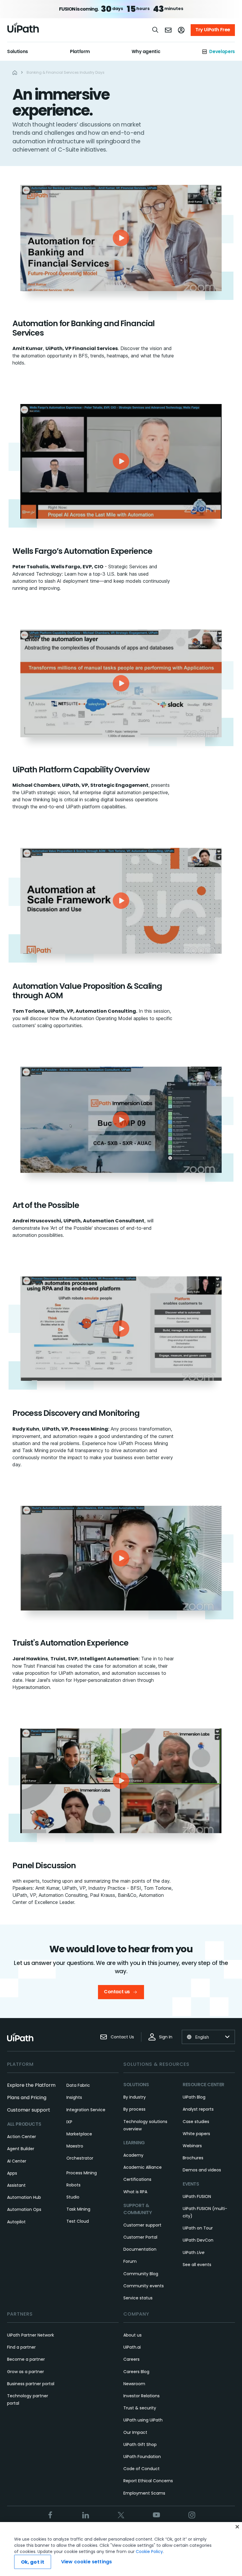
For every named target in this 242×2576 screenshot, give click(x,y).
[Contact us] (168, 30)
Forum (130, 2261)
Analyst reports (198, 2109)
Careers (131, 2359)
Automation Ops (24, 2209)
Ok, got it (33, 2562)
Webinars (192, 2146)
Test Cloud (78, 2221)
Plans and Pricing (27, 2098)
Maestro (75, 2146)
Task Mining (78, 2209)
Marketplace (79, 2134)
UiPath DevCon (198, 2240)
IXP (69, 2122)
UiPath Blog (194, 2097)
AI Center (17, 2161)
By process (134, 2109)
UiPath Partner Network (31, 2335)
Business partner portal (31, 2384)
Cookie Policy (149, 2552)
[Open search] (156, 30)
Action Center (22, 2137)
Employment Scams (144, 2493)
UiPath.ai (132, 2347)
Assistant (16, 2185)
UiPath (194, 2252)
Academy (133, 2155)
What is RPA (135, 2192)
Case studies (196, 2122)
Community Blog (141, 2274)
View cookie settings (86, 2562)
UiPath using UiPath (143, 2420)
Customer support (29, 2110)
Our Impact (135, 2432)
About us (133, 2335)
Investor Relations (142, 2396)
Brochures (193, 2158)
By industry (135, 2097)
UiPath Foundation (142, 2457)
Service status (138, 2298)
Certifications (137, 2179)
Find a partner (21, 2347)
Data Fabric (78, 2085)
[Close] (237, 2527)
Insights (74, 2097)
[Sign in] (181, 30)
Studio (73, 2197)
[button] (121, 238)
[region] (121, 2549)
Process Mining (82, 2173)
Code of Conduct (142, 2469)
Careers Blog (136, 2372)
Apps (12, 2173)
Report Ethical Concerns (148, 2481)
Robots (73, 2185)
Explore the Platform (31, 2085)
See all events (197, 2265)
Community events (144, 2286)
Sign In (166, 2037)
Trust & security (140, 2408)
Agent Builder (21, 2149)
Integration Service (86, 2110)
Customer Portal (140, 2237)
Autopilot (16, 2222)
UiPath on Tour (198, 2228)
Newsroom (134, 2384)
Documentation (140, 2249)
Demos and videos (202, 2170)
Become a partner (26, 2359)
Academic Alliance (143, 2167)
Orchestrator (80, 2158)
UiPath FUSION (197, 2196)
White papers (196, 2134)
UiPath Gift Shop (140, 2444)
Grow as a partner (26, 2372)
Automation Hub (24, 2197)
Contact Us (122, 2037)
